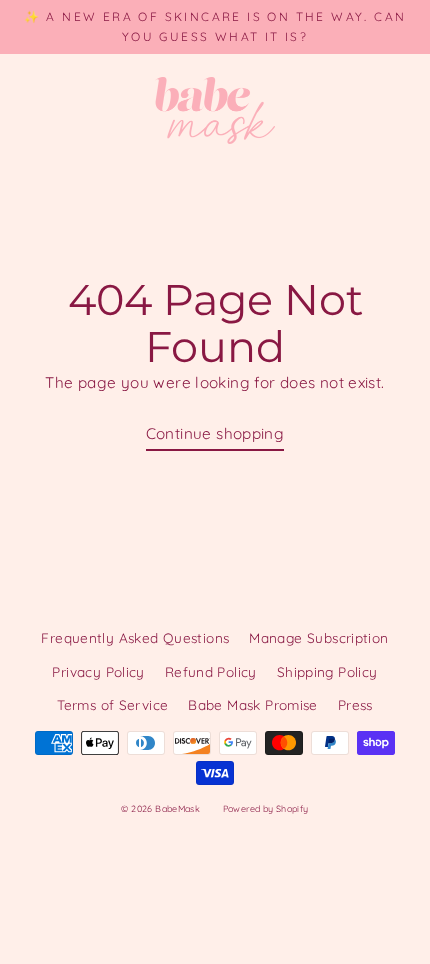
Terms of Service (112, 704)
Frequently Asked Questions (135, 637)
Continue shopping (215, 433)
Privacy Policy (98, 671)
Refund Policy (211, 671)
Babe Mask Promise (253, 704)
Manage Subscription (318, 637)
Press (355, 704)
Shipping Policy (327, 671)
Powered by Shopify (266, 808)
